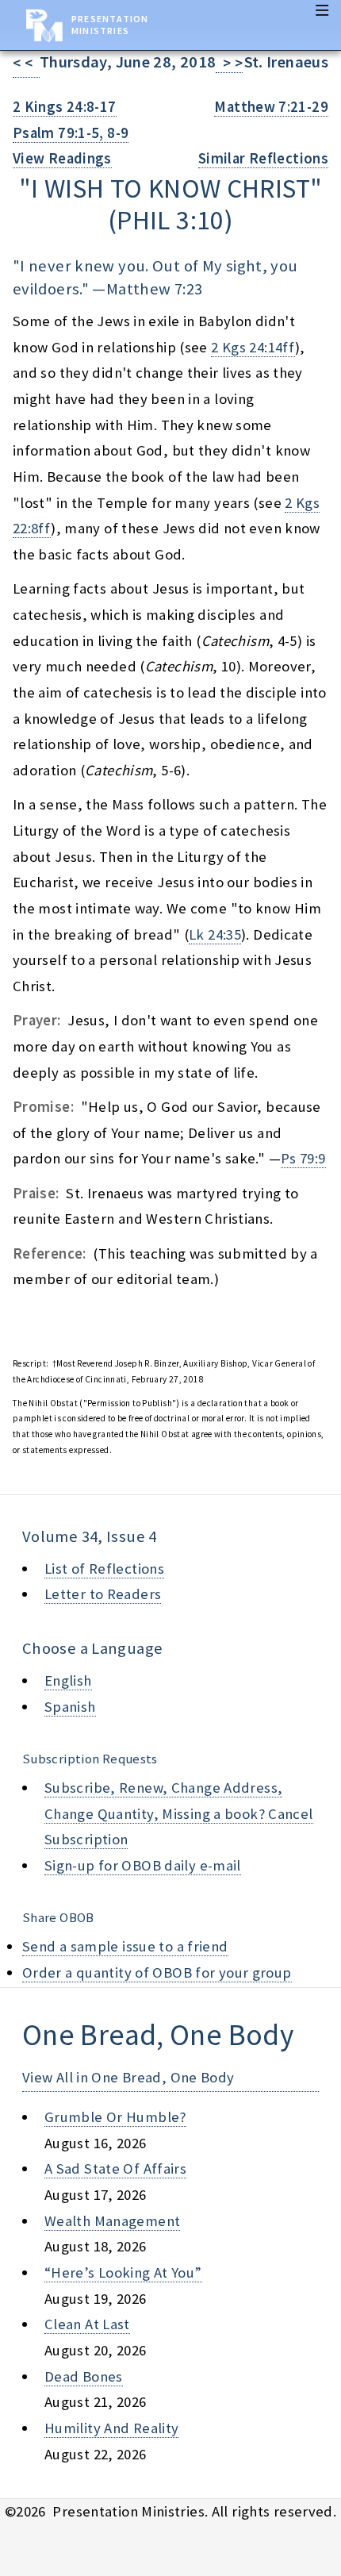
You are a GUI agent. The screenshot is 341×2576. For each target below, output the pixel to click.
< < (26, 63)
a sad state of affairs (115, 2168)
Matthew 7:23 (154, 289)
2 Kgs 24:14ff (253, 347)
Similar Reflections (263, 158)
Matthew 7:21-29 (271, 107)
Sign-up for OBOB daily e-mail (143, 1865)
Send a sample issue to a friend (125, 1946)
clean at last (87, 2324)
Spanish (70, 1707)
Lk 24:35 (215, 934)
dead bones (84, 2376)
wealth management (112, 2221)
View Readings (62, 158)
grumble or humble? (115, 2117)
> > (229, 63)
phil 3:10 (170, 220)
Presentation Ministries (110, 25)
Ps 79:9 (303, 1158)
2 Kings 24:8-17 (65, 107)
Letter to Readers (103, 1594)
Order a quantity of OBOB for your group (157, 1972)
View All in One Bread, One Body (128, 2077)
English (68, 1680)
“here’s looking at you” (123, 2272)
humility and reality (111, 2428)
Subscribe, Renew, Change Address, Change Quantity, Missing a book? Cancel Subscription (179, 1813)
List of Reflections (104, 1569)
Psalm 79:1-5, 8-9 (71, 133)
